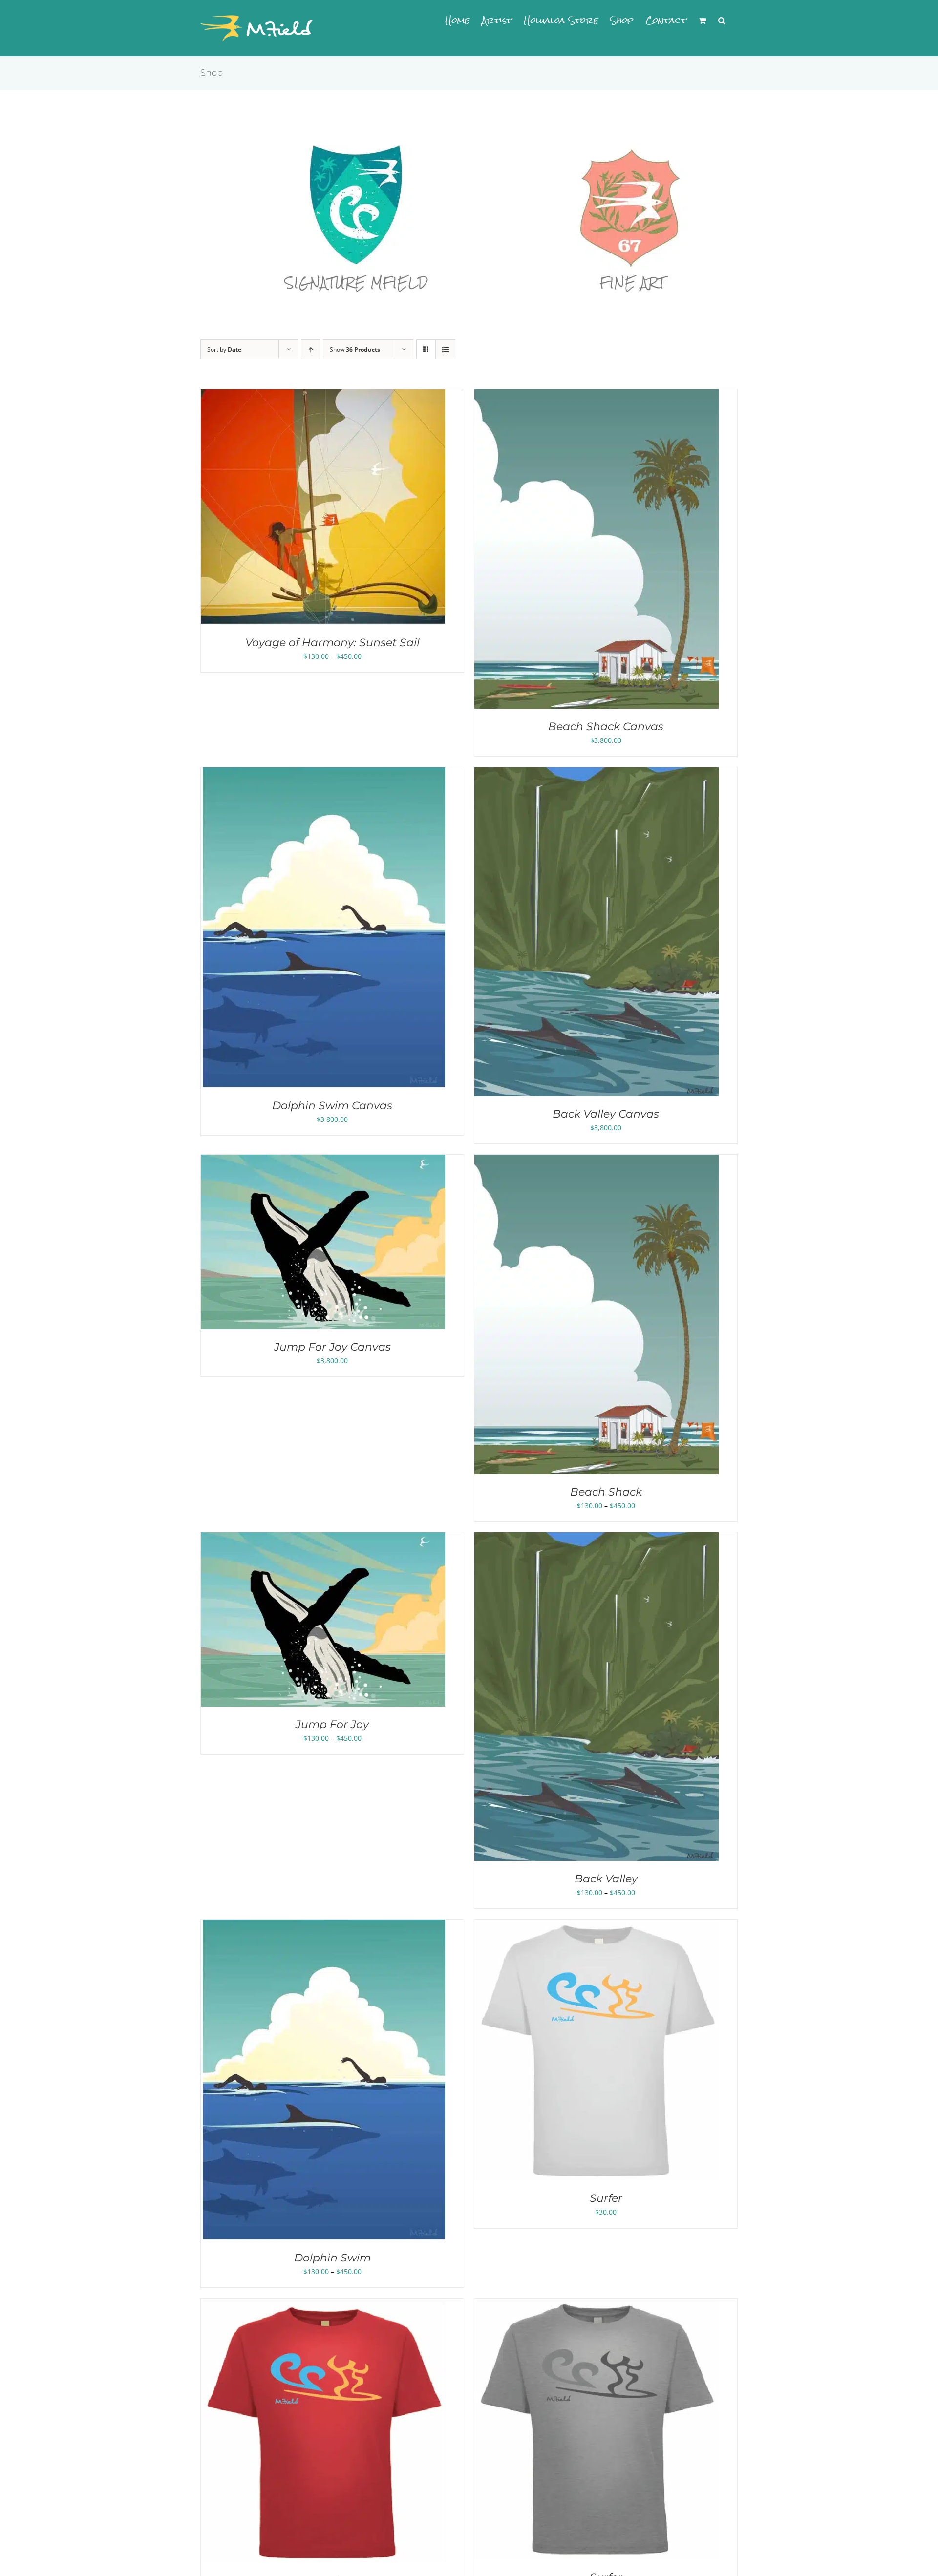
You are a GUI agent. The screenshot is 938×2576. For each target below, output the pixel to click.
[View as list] (445, 349)
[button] (722, 21)
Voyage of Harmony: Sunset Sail (332, 643)
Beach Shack (606, 1492)
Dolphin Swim (332, 2258)
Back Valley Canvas (606, 1114)
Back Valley (606, 1879)
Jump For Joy (332, 1724)
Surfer (606, 2198)
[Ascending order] (310, 349)
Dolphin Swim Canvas (332, 1106)
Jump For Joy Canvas (332, 1347)
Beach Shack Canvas (606, 727)
